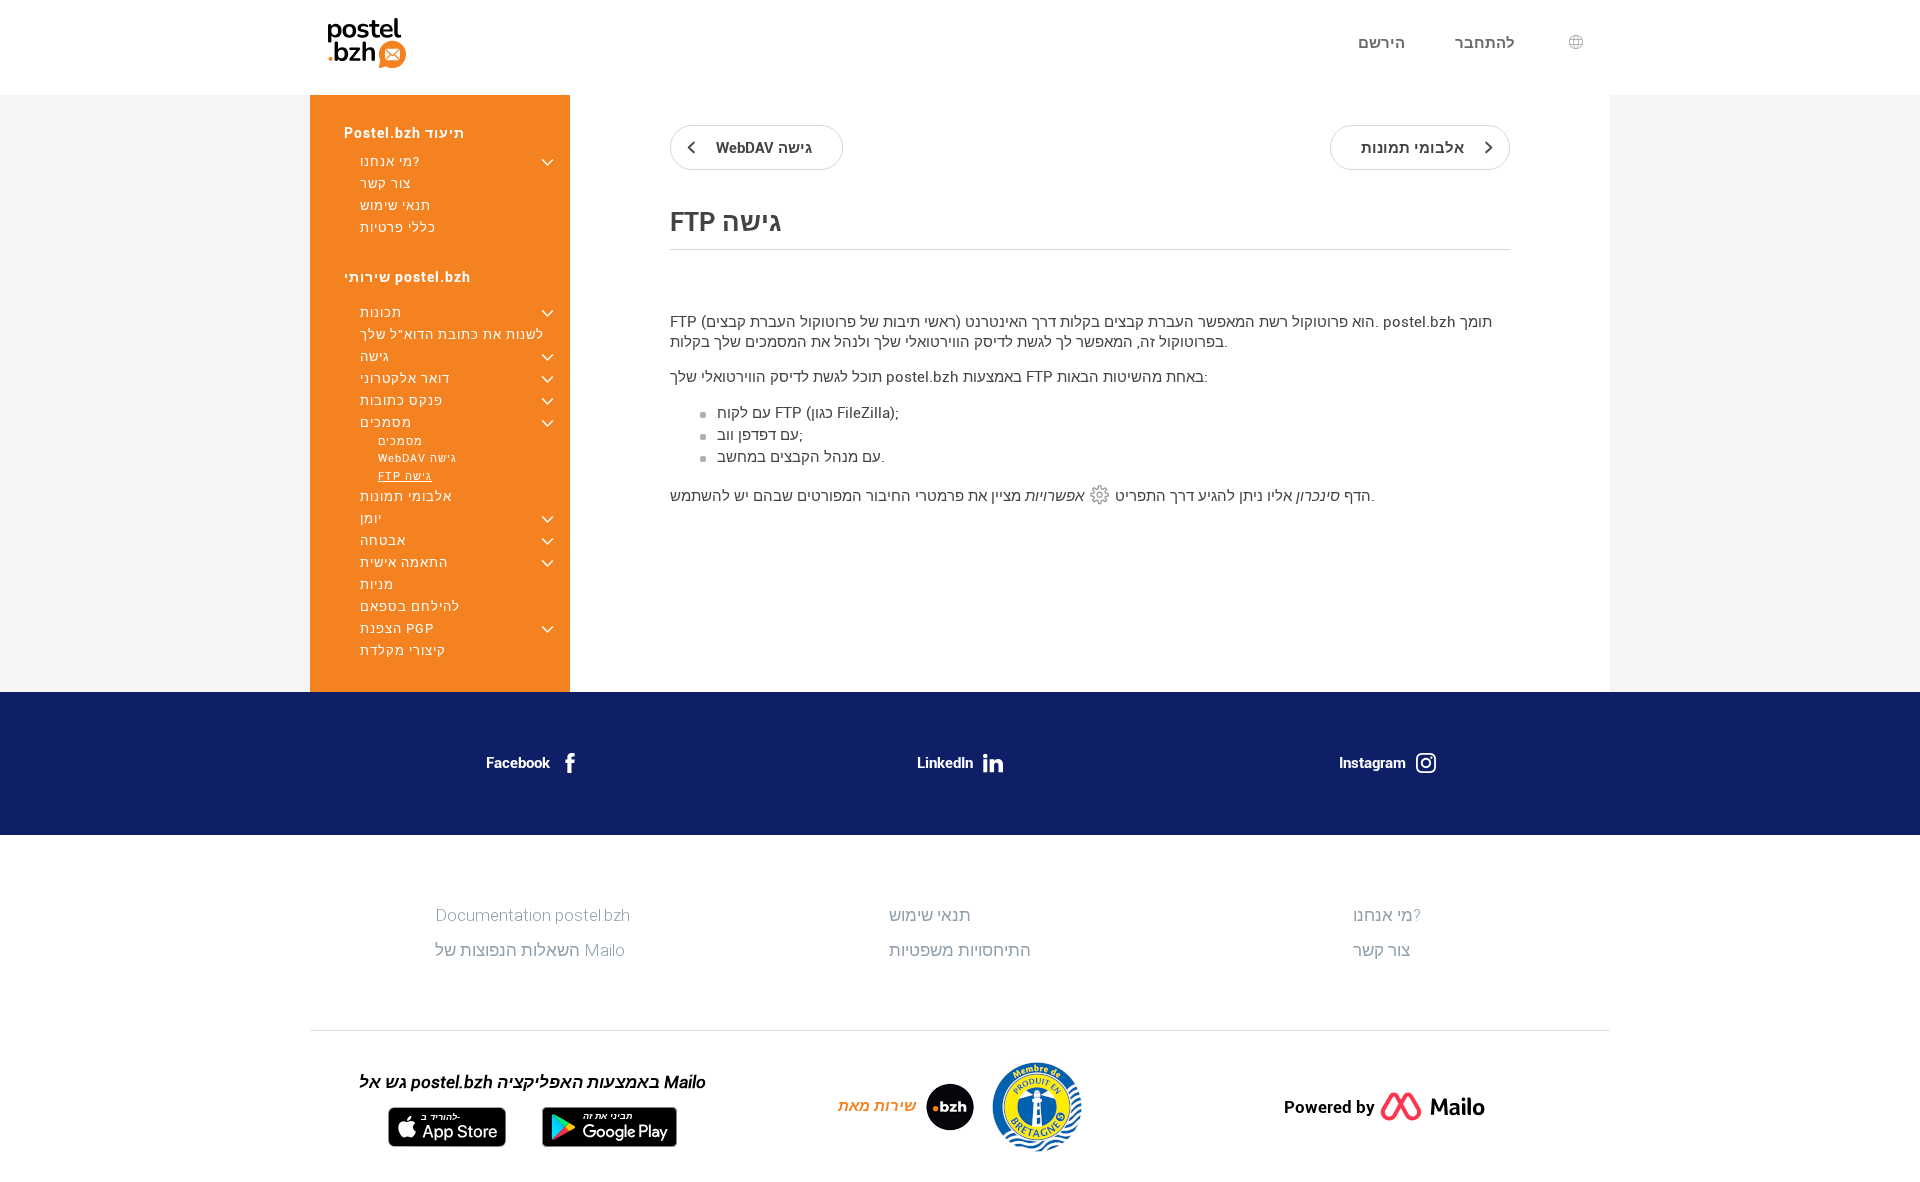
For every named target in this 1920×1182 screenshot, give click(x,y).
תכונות (381, 312)
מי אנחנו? (390, 161)
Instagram (1372, 763)
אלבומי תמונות (406, 496)
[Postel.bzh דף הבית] (367, 43)
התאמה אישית (404, 562)
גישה (375, 356)
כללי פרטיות (398, 227)
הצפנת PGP (397, 628)
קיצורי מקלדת (403, 650)
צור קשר (385, 183)
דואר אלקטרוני (405, 378)
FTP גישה (405, 476)
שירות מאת (877, 1106)
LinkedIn (945, 763)
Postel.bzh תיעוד (404, 133)
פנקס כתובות (401, 400)
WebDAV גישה (417, 458)
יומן (371, 518)
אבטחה (383, 540)
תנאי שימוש (395, 205)
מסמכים (386, 422)
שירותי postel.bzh (407, 277)
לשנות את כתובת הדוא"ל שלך (452, 334)
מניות (377, 584)
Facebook (518, 763)
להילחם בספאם (410, 606)
